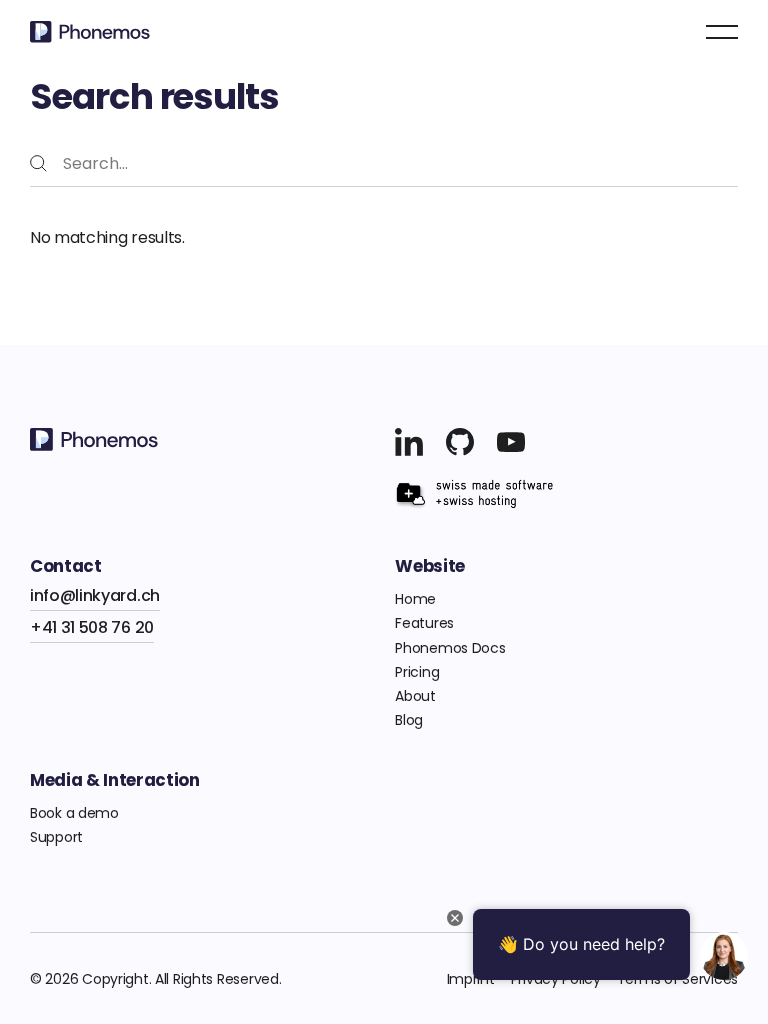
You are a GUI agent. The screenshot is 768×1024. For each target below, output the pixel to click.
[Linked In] (409, 442)
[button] (722, 32)
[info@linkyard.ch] (95, 595)
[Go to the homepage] (94, 439)
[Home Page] (90, 32)
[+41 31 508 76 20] (92, 627)
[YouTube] (460, 442)
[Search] (38, 163)
